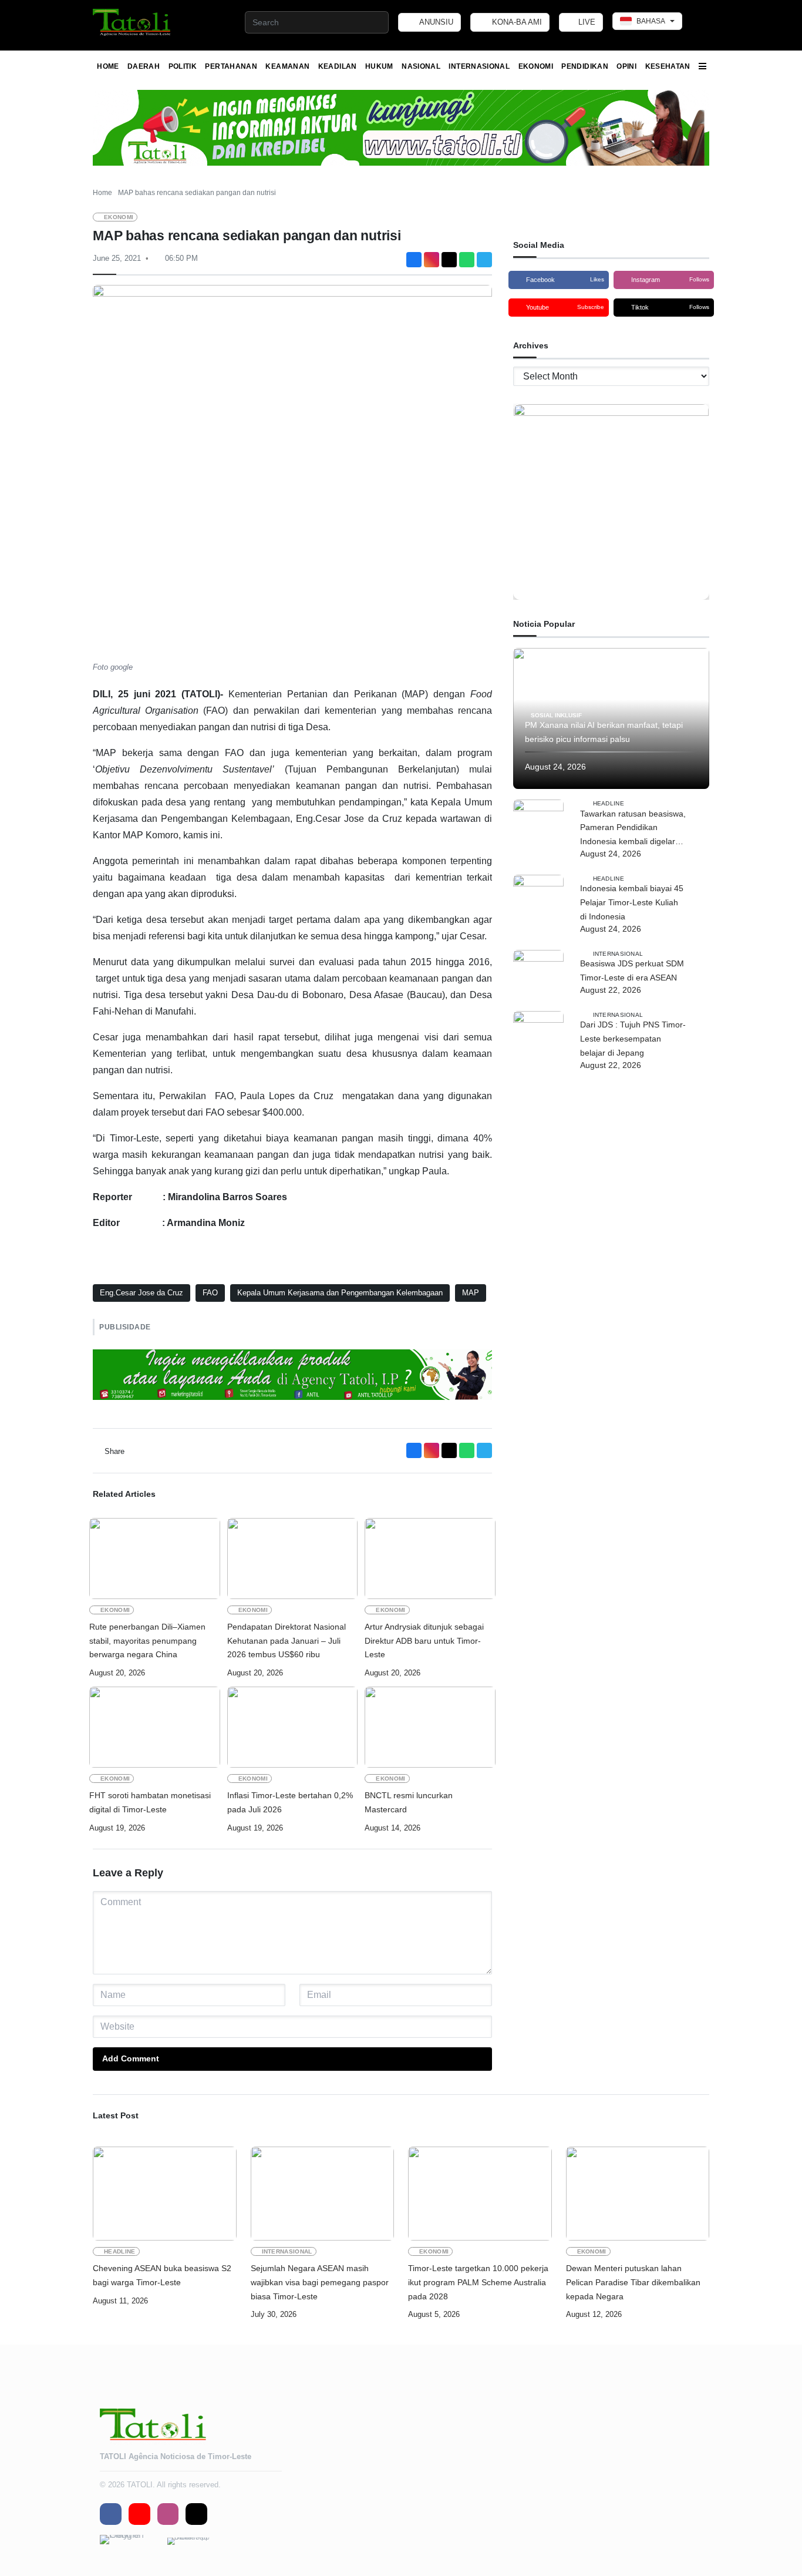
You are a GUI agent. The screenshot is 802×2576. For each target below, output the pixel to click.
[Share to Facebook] (414, 260)
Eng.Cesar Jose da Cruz (141, 1293)
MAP (471, 1293)
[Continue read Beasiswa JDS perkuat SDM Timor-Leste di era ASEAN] (538, 975)
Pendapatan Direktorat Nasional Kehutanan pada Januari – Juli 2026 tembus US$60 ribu (287, 1641)
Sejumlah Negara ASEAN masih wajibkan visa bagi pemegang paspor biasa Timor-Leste (320, 2282)
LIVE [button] (586, 22)
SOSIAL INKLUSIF (556, 715)
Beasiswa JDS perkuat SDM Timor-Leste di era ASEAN (632, 970)
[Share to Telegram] (484, 260)
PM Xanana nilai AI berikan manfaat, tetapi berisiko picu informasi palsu (604, 732)
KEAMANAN (287, 66)
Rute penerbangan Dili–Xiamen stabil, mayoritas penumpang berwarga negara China (147, 1641)
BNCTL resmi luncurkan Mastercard (409, 1802)
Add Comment (131, 2058)
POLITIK (183, 66)
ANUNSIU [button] (435, 22)
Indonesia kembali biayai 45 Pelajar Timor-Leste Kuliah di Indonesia (632, 902)
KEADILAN (338, 66)
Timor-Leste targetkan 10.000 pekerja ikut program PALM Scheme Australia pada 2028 (478, 2282)
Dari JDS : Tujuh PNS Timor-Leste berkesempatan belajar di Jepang (633, 1039)
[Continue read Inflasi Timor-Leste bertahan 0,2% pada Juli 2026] (293, 1727)
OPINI (626, 66)
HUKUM (379, 66)
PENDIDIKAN (585, 66)
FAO (210, 1293)
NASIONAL (421, 66)
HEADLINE (609, 803)
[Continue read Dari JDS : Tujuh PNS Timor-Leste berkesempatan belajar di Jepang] (538, 1036)
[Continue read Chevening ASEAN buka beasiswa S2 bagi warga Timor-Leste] (165, 2194)
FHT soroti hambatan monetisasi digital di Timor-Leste (150, 1802)
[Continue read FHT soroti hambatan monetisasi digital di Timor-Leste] (155, 1727)
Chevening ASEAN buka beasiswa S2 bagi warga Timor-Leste (162, 2275)
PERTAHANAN (231, 66)
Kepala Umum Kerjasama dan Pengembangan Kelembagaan (340, 1293)
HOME (108, 66)
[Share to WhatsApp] (467, 260)
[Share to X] (449, 260)
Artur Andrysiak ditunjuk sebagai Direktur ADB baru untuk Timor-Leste (424, 1641)
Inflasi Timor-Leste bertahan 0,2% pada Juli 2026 (290, 1802)
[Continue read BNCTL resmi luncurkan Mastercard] (430, 1727)
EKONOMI (536, 66)
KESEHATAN (668, 66)
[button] (132, 22)
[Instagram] (432, 260)
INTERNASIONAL (479, 66)
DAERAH (144, 66)
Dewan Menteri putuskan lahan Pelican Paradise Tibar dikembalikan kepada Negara (633, 2282)
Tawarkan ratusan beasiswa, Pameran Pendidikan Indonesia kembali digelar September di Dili (633, 829)
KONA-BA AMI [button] (516, 22)
